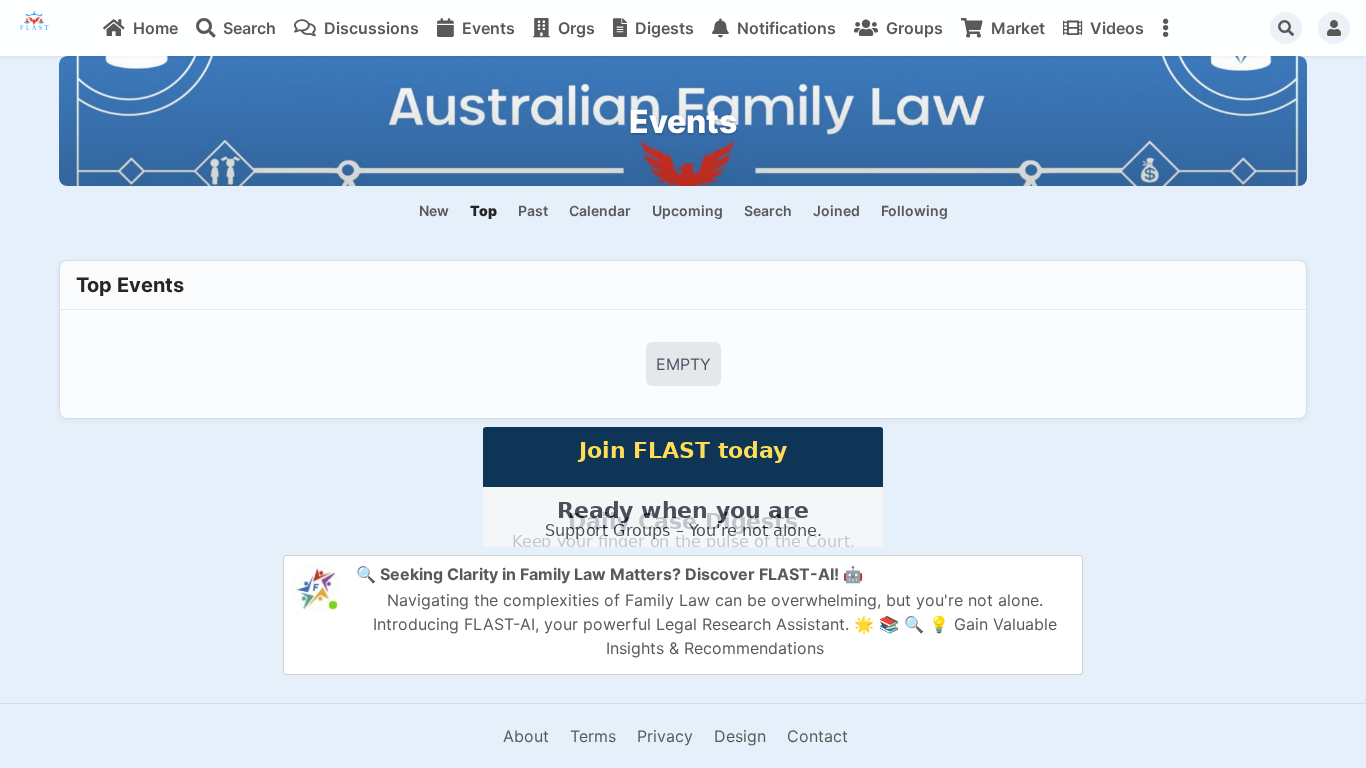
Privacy (665, 736)
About (526, 736)
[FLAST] (46, 28)
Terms (593, 736)
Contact (817, 736)
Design (740, 736)
